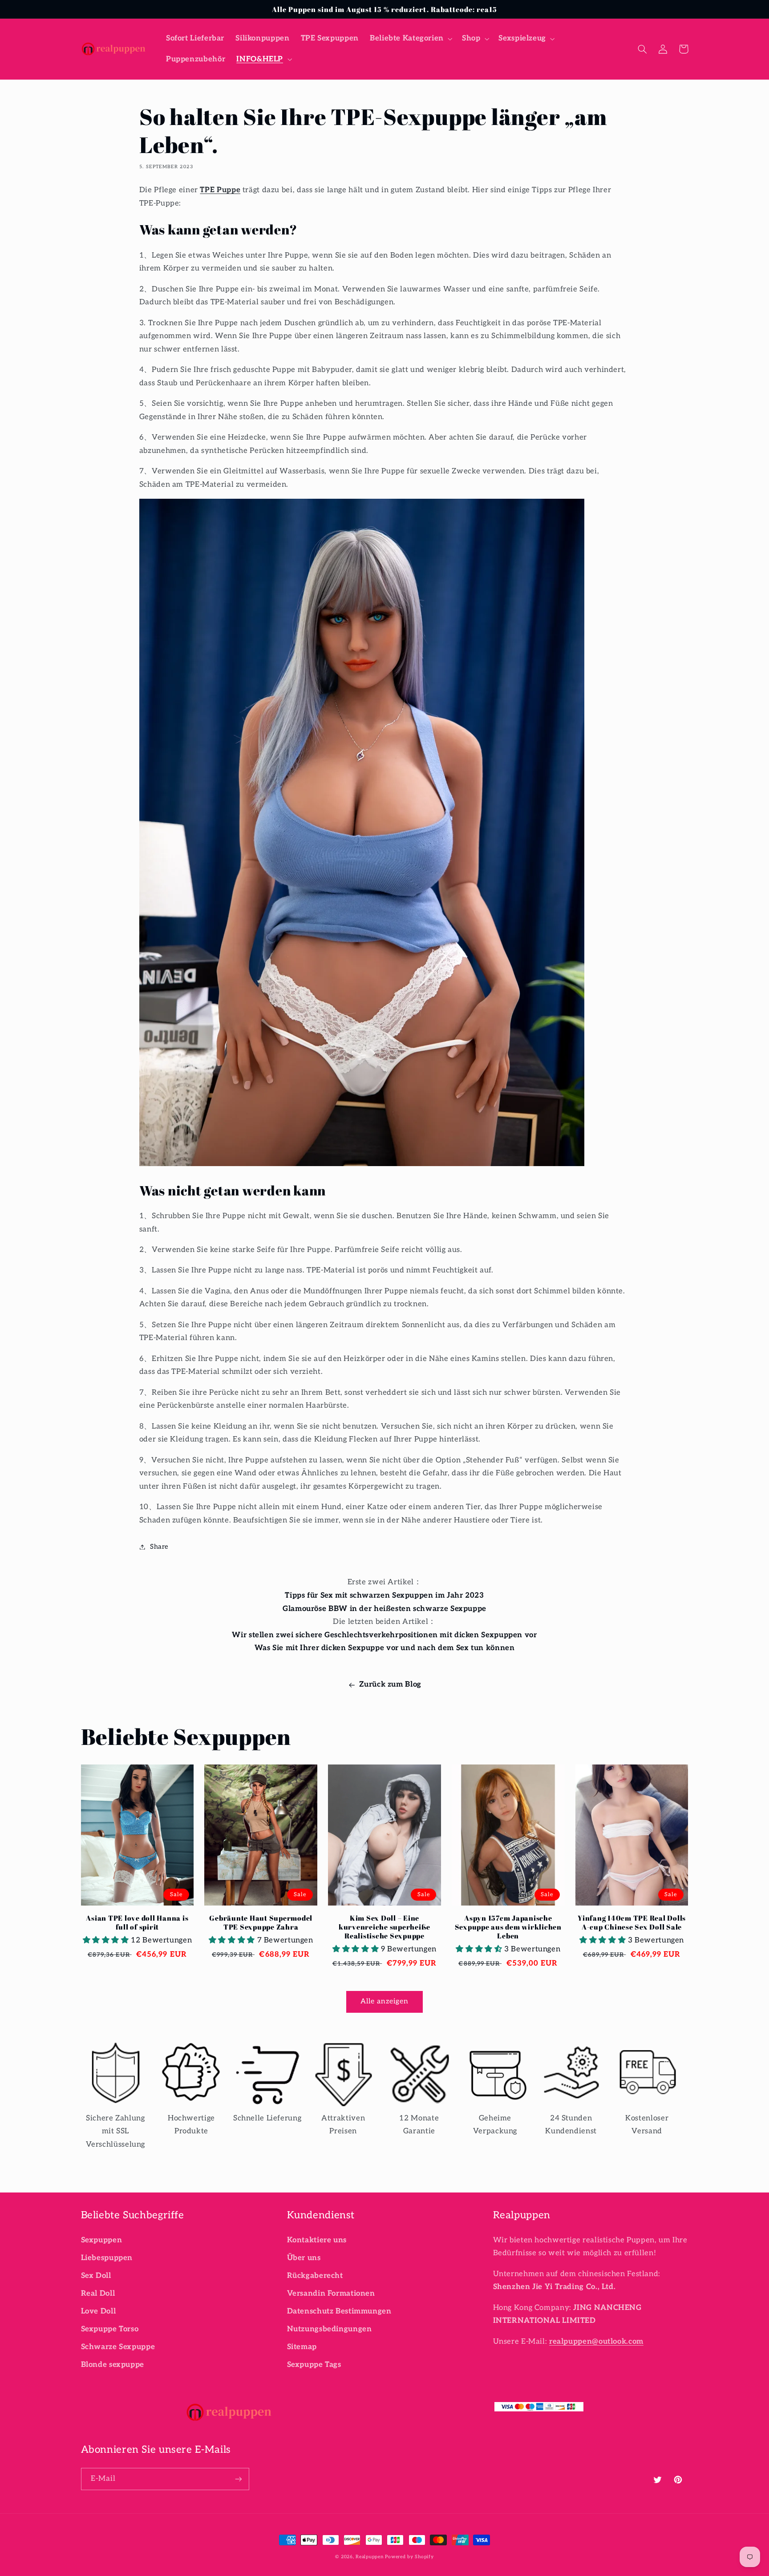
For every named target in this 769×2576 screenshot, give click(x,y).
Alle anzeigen (385, 2001)
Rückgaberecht (315, 2276)
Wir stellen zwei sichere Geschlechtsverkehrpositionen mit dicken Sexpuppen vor (384, 1635)
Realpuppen (369, 2557)
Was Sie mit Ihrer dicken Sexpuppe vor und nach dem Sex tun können (385, 1648)
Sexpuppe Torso (110, 2329)
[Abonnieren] (238, 2479)
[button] (410, 38)
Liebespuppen (107, 2258)
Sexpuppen (102, 2240)
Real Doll (98, 2293)
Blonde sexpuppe (113, 2365)
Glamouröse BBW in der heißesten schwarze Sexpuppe (384, 1609)
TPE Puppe (220, 190)
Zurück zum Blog (390, 1684)
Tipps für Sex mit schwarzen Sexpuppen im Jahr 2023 (384, 1595)
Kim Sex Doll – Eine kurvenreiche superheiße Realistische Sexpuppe (384, 1927)
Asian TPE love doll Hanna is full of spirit (137, 1923)
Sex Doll (96, 2276)
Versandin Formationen (331, 2293)
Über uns (304, 2258)
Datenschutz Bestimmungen (339, 2311)
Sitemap (302, 2347)
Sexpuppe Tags (314, 2365)
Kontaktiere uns (317, 2240)
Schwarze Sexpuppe (118, 2347)
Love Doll (99, 2311)
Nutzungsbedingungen (330, 2329)
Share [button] (159, 1547)
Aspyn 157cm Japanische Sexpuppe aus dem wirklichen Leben (508, 1927)
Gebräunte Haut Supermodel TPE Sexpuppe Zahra (261, 1923)
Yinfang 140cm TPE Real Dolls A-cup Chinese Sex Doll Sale (632, 1923)
